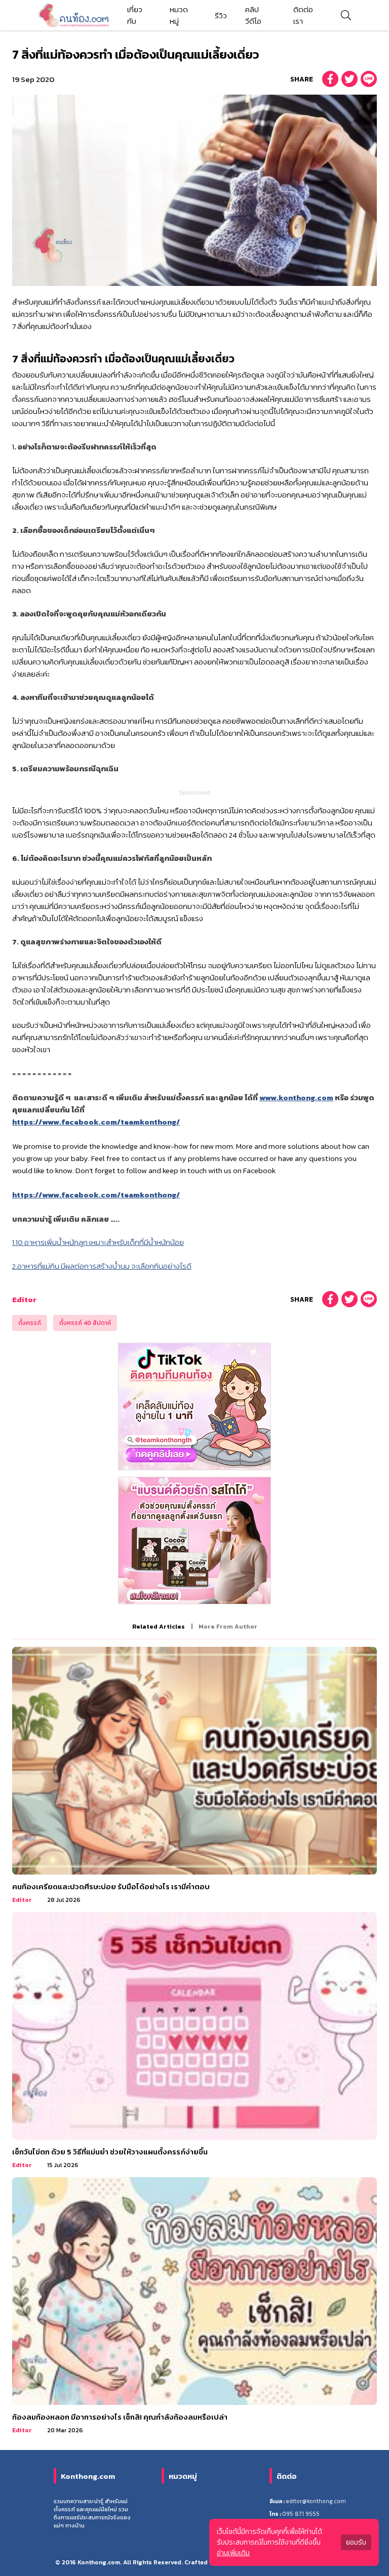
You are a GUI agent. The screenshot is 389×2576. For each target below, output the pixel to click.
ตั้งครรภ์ (30, 1323)
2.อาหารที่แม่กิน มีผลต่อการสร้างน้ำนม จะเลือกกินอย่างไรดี (102, 1266)
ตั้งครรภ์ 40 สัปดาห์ (85, 1323)
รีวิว (221, 15)
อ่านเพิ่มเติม (233, 2553)
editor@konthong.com (316, 2501)
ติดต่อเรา (303, 15)
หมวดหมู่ (179, 15)
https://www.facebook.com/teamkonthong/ (96, 1122)
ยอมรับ (356, 2542)
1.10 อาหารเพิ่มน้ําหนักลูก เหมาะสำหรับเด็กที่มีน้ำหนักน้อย (98, 1242)
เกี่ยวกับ (135, 15)
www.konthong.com (296, 1097)
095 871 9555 (301, 2514)
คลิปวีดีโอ (253, 15)
